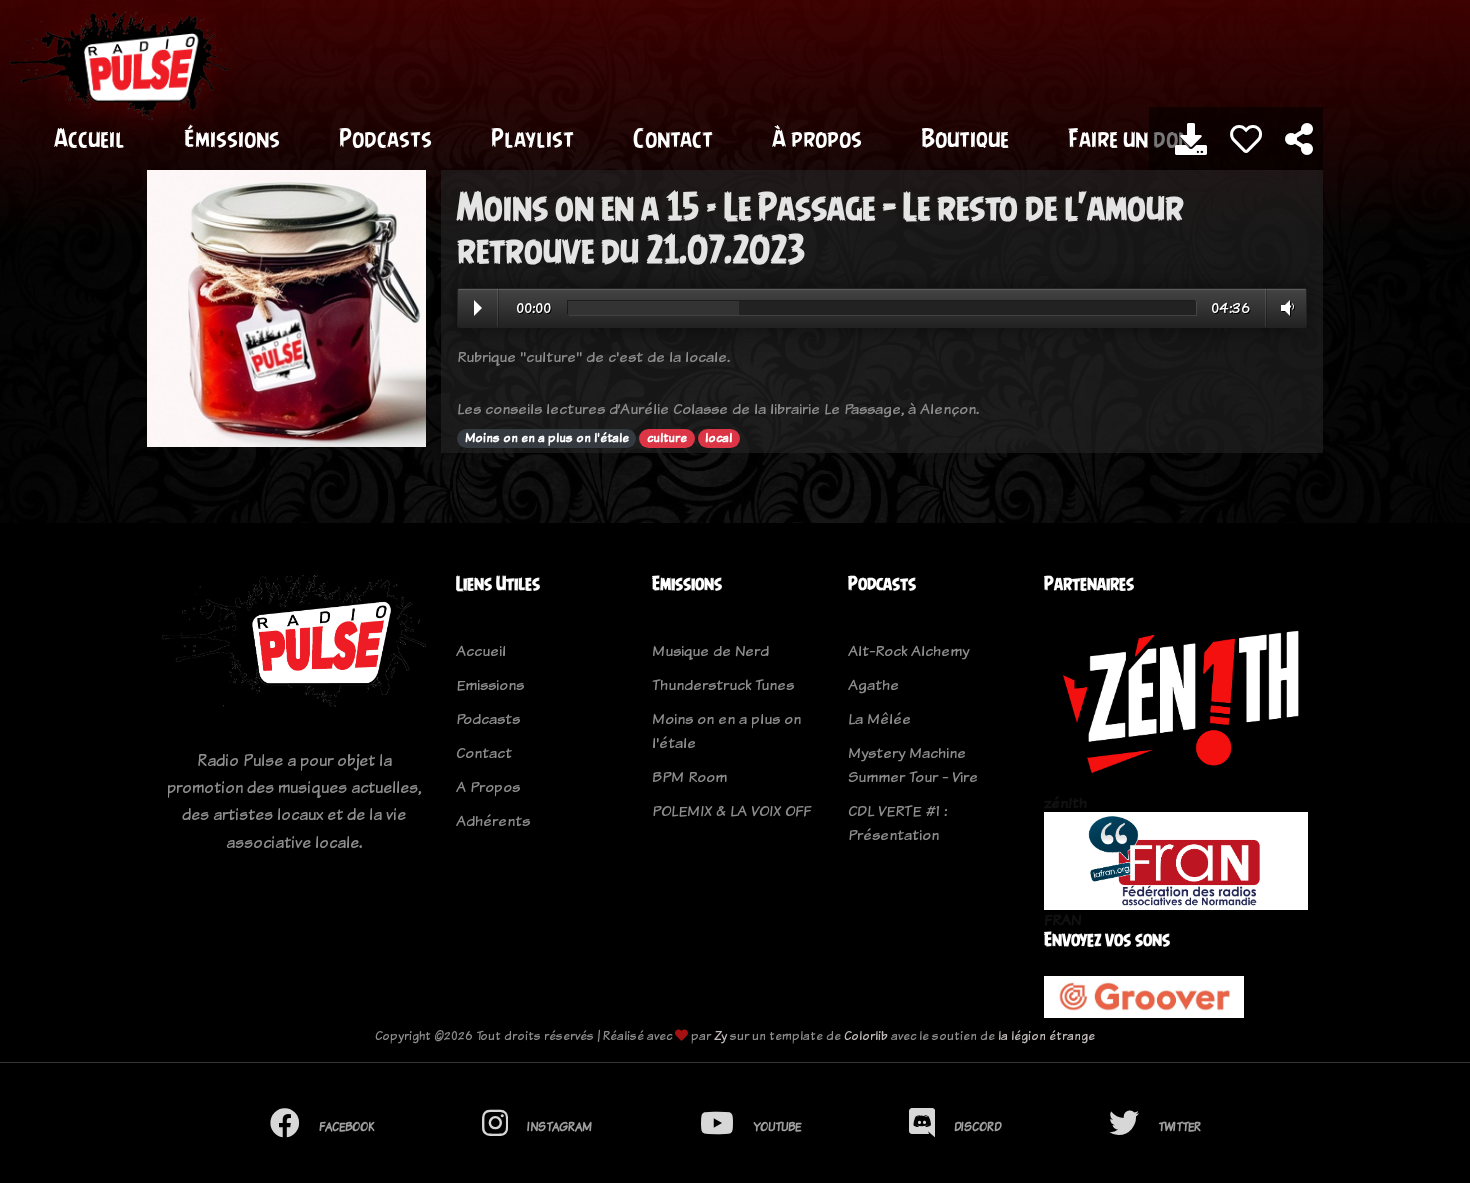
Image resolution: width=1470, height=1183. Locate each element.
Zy (720, 1035)
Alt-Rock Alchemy (908, 650)
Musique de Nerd (710, 650)
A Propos (488, 786)
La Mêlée (879, 718)
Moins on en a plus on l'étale (547, 438)
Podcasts (385, 138)
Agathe (873, 684)
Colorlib (866, 1035)
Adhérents (493, 820)
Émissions (232, 138)
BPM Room (689, 776)
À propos (817, 138)
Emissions (490, 684)
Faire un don (1129, 138)
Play (478, 308)
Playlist (532, 138)
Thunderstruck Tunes (723, 684)
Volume (1283, 308)
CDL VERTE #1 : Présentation (897, 822)
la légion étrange (1046, 1035)
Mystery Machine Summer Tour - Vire (913, 764)
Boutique (965, 138)
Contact (673, 138)
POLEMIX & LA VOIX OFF (731, 810)
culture (667, 438)
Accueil (89, 138)
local (718, 438)
